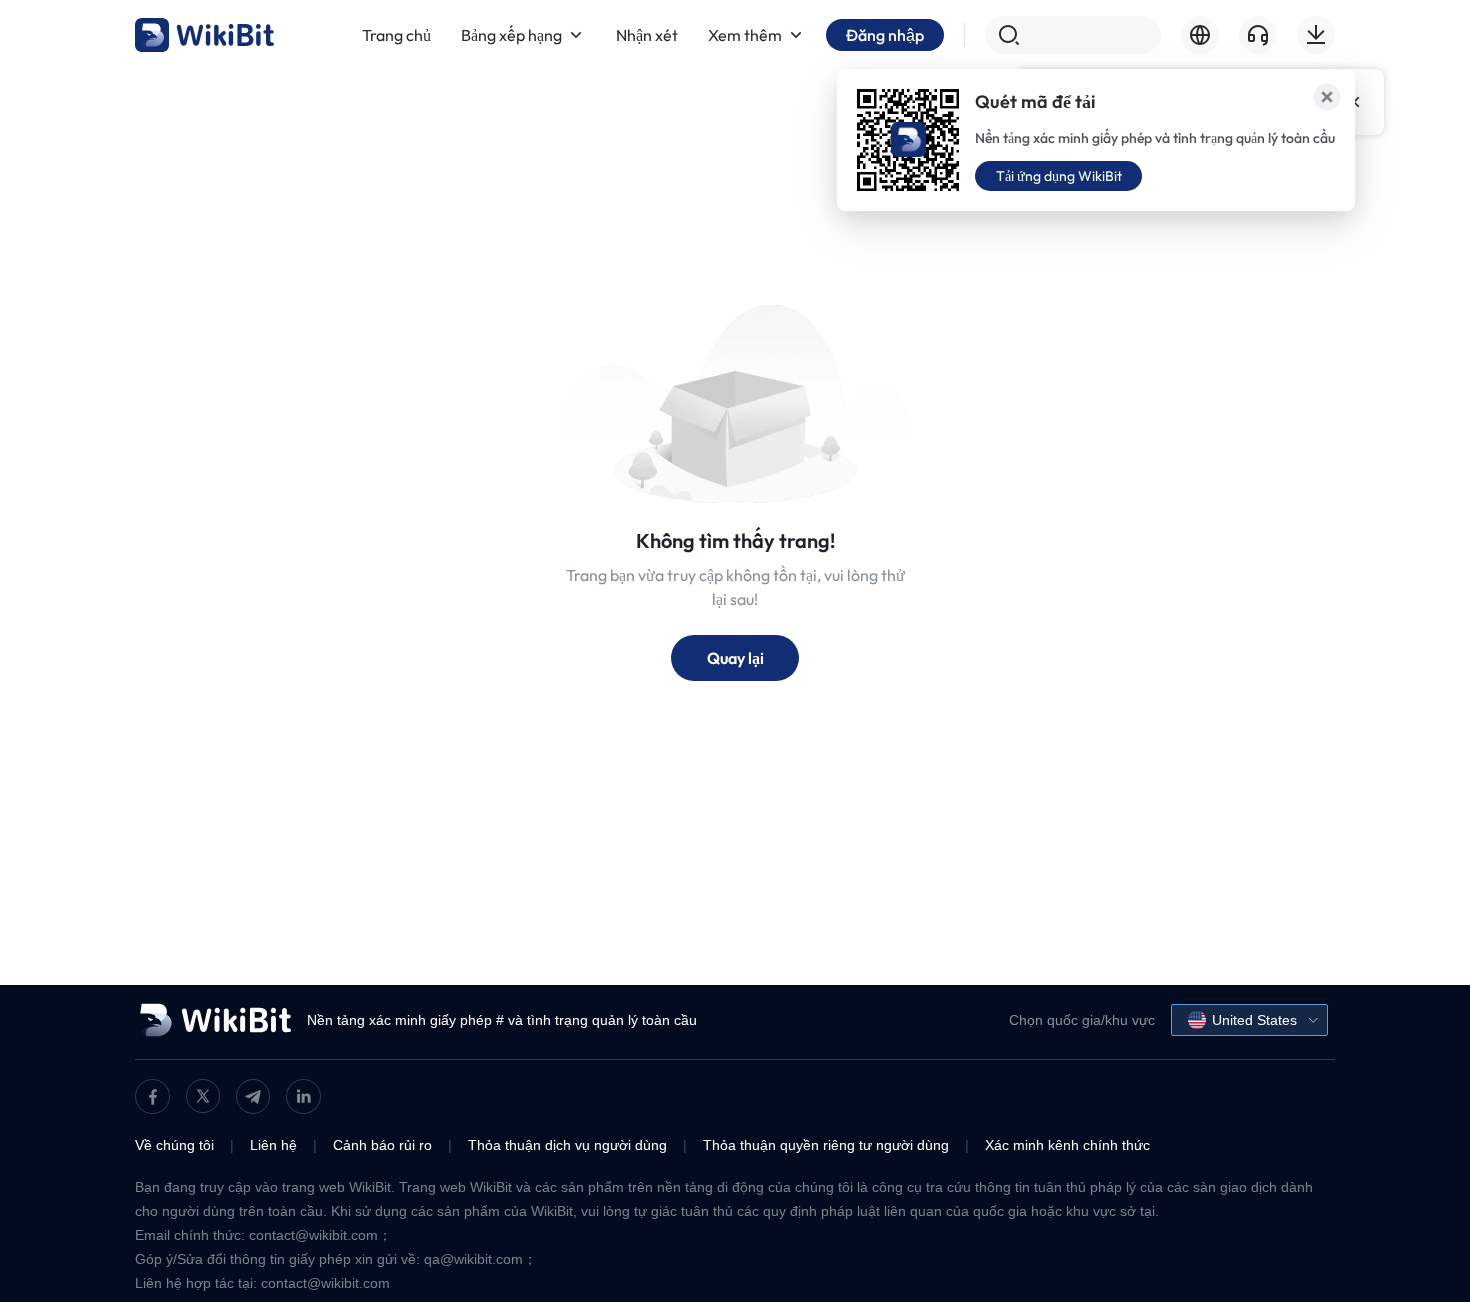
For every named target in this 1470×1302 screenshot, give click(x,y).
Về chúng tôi (174, 1145)
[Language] (1200, 35)
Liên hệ (273, 1145)
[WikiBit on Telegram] (253, 1096)
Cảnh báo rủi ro (382, 1145)
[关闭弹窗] (1327, 97)
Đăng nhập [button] (885, 35)
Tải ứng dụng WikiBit (1059, 176)
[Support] (1258, 35)
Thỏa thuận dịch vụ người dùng (567, 1145)
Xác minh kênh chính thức (1067, 1145)
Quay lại (735, 658)
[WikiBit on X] (203, 1096)
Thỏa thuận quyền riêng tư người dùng (826, 1145)
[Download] (1316, 35)
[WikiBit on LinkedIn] (303, 1096)
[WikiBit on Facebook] (152, 1096)
